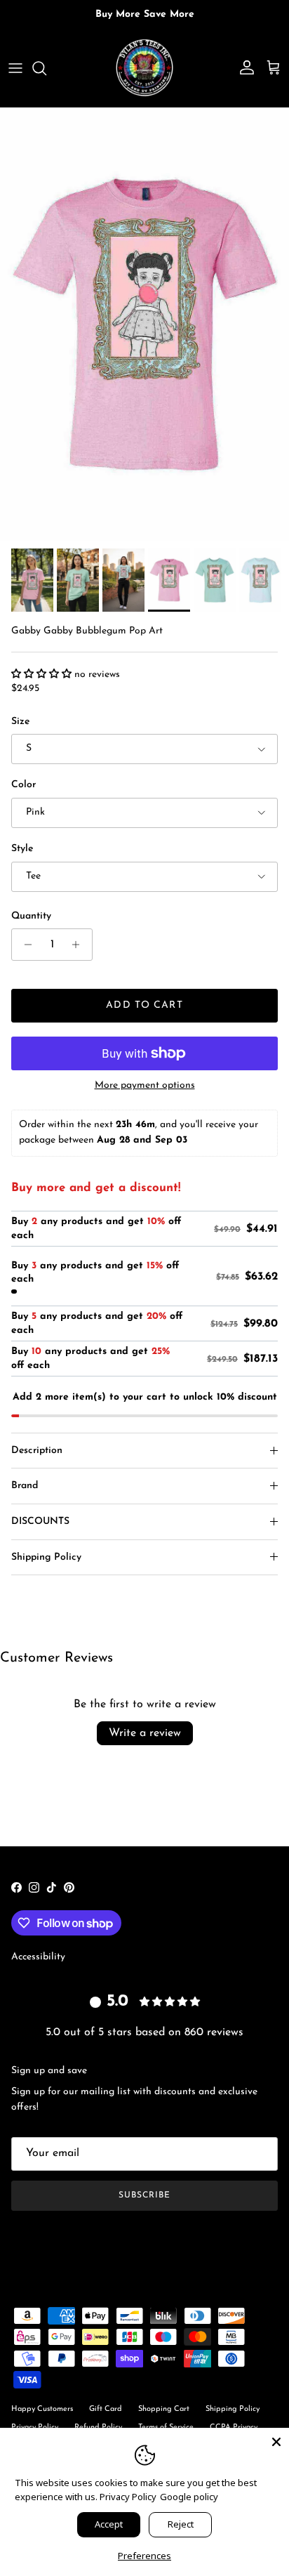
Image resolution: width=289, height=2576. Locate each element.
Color (23, 785)
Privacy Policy (128, 2497)
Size (20, 722)
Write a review (145, 1733)
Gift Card (106, 2409)
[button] (43, 675)
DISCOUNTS (40, 1522)
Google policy (189, 2497)
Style (22, 849)
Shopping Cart (164, 2409)
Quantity (31, 916)
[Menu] (15, 68)
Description (37, 1451)
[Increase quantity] (80, 945)
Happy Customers (42, 2409)
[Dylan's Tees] (144, 68)
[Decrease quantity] (24, 945)
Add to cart (144, 1005)
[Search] (46, 68)
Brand (25, 1486)
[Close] (276, 2440)
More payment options (145, 1085)
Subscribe (144, 2195)
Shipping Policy (46, 1557)
